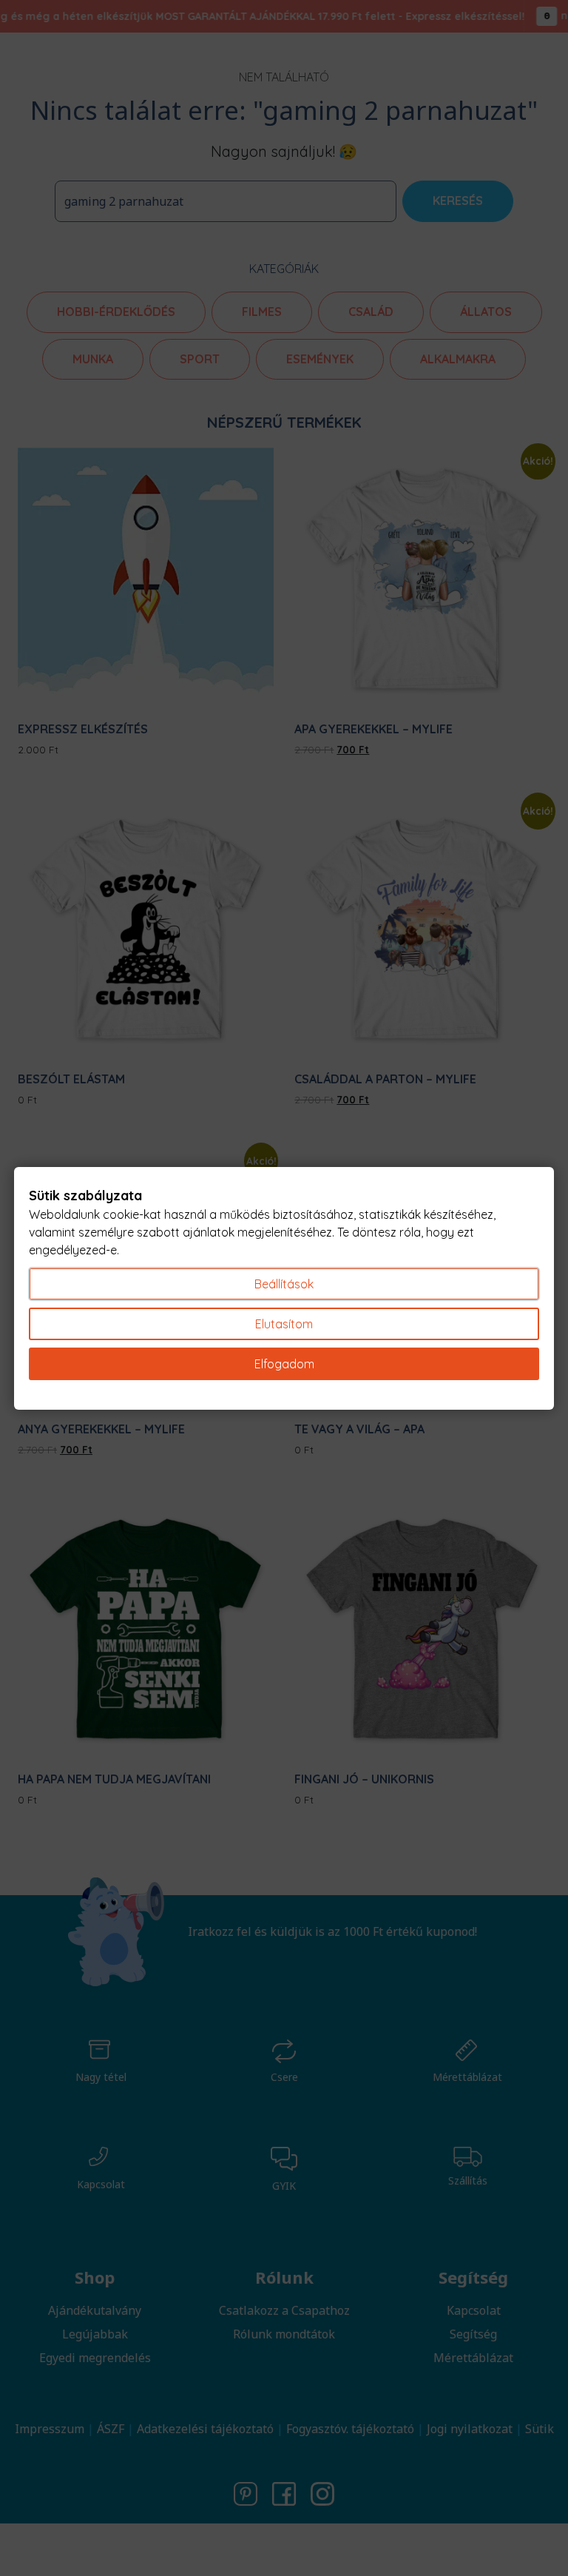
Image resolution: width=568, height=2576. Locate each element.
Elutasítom (284, 1324)
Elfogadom (284, 1364)
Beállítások (284, 1284)
